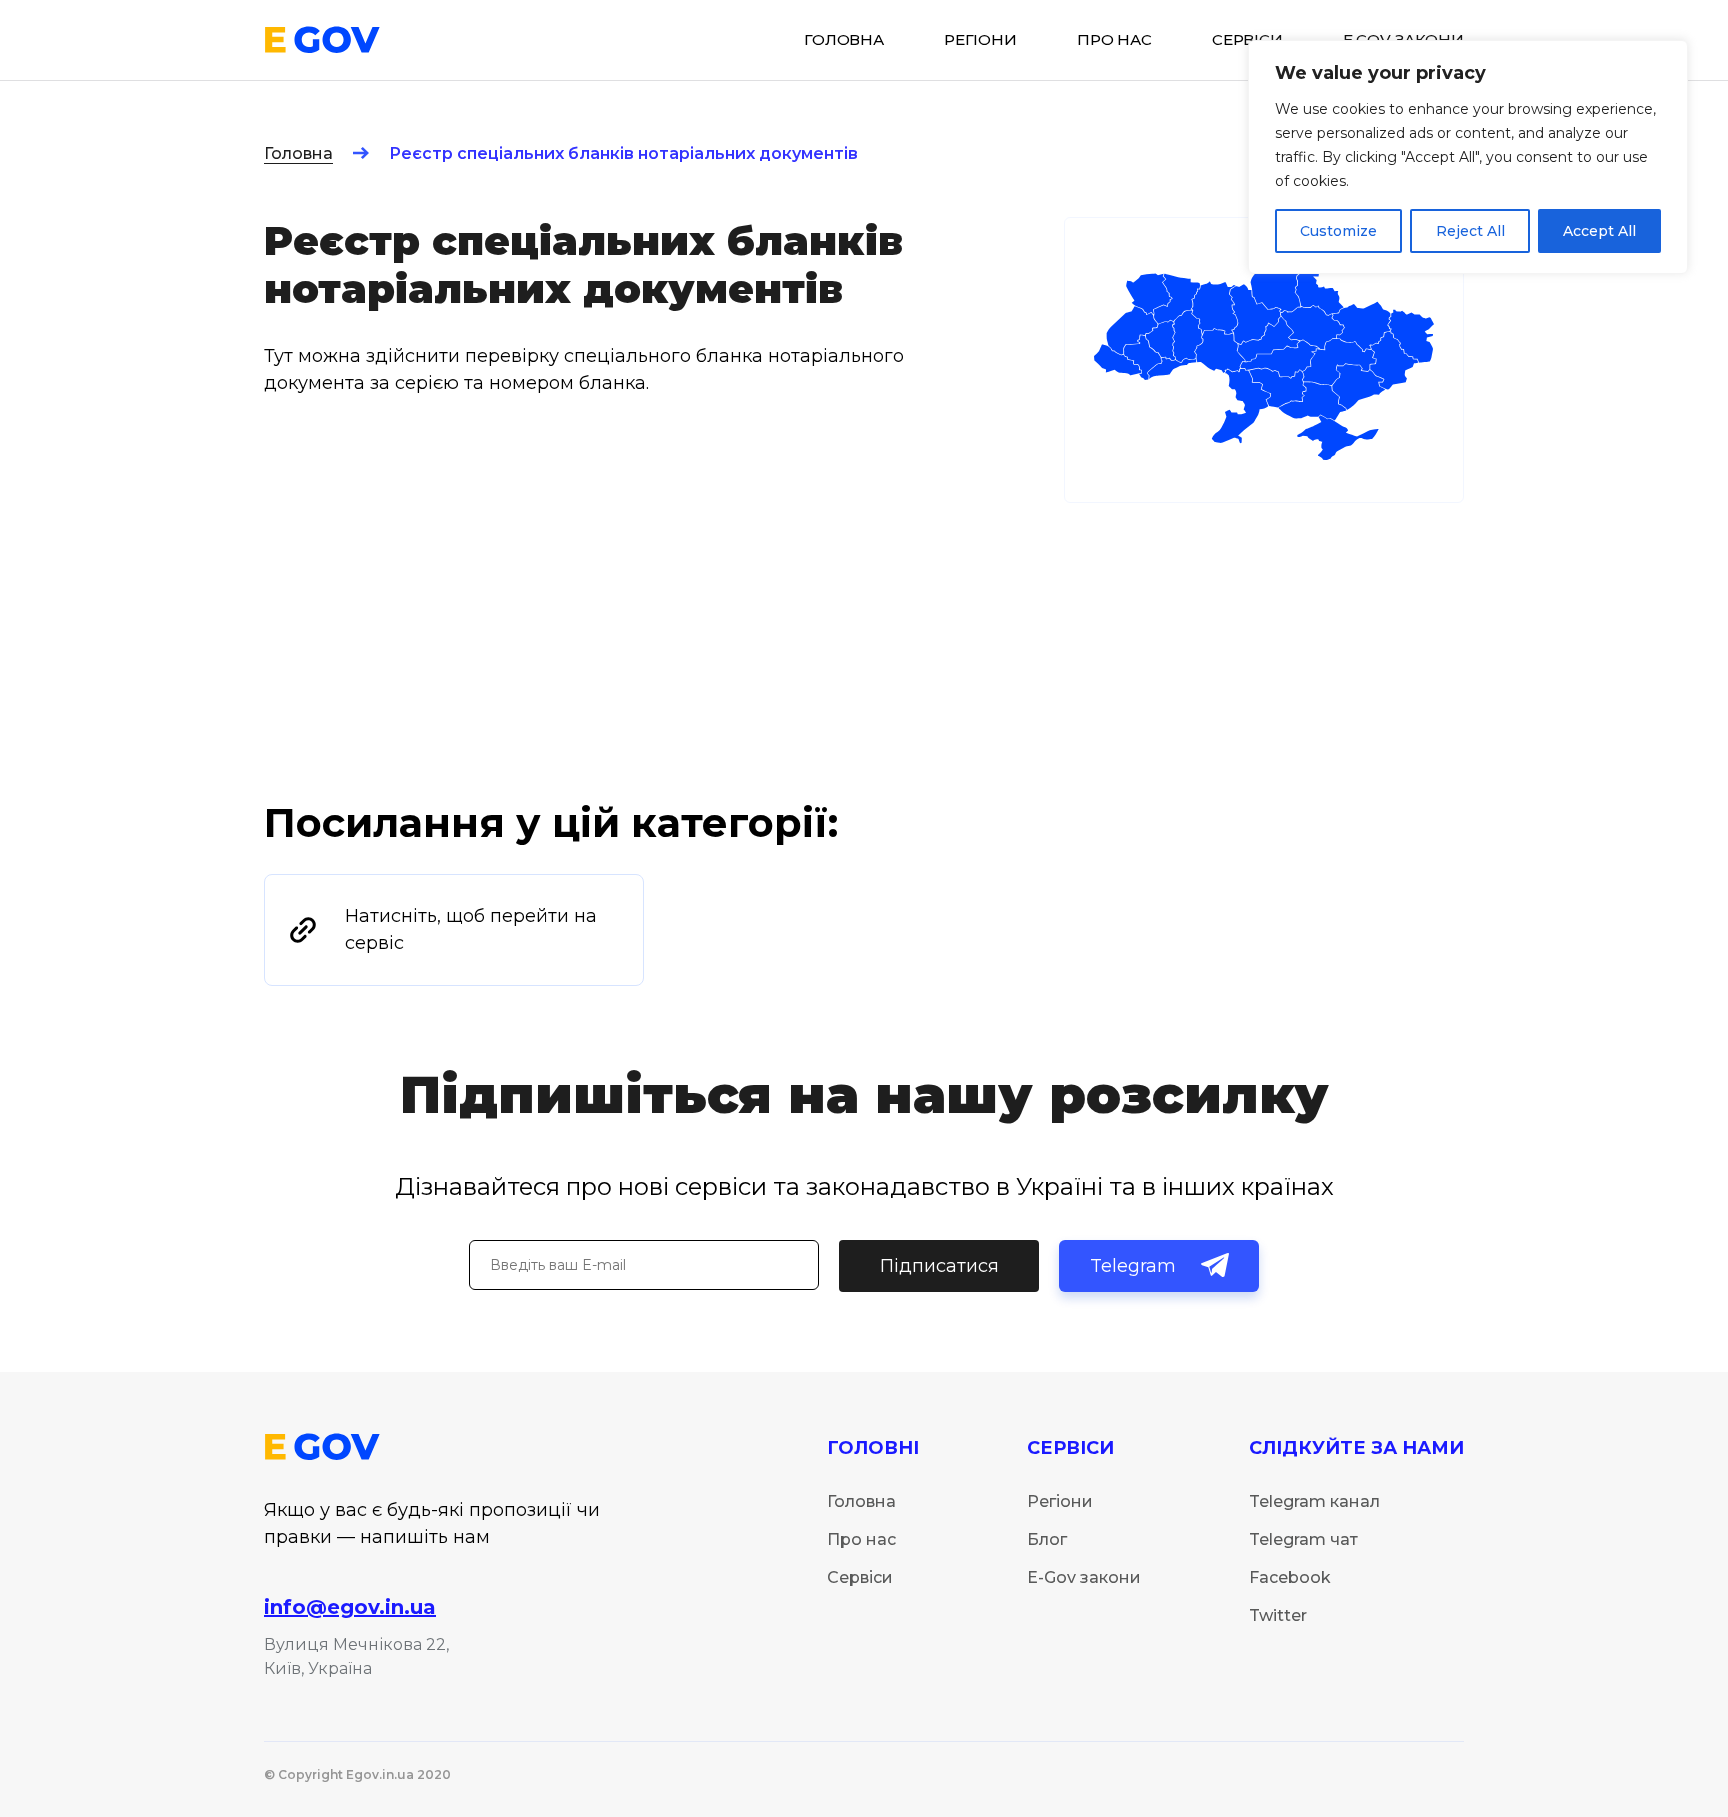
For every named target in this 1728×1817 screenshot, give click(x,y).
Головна (298, 153)
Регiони (980, 40)
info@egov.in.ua (350, 1607)
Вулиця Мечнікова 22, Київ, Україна (356, 1656)
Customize (1338, 231)
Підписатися (939, 1266)
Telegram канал (1314, 1501)
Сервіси (860, 1577)
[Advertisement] (864, 647)
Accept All (1599, 231)
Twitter (1278, 1615)
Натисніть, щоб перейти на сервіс (471, 929)
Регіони (1060, 1501)
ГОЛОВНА (844, 40)
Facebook (1290, 1577)
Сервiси (1247, 40)
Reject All (1470, 231)
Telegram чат (1303, 1539)
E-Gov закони (1084, 1577)
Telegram (1133, 1266)
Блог (1047, 1539)
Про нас (1114, 40)
